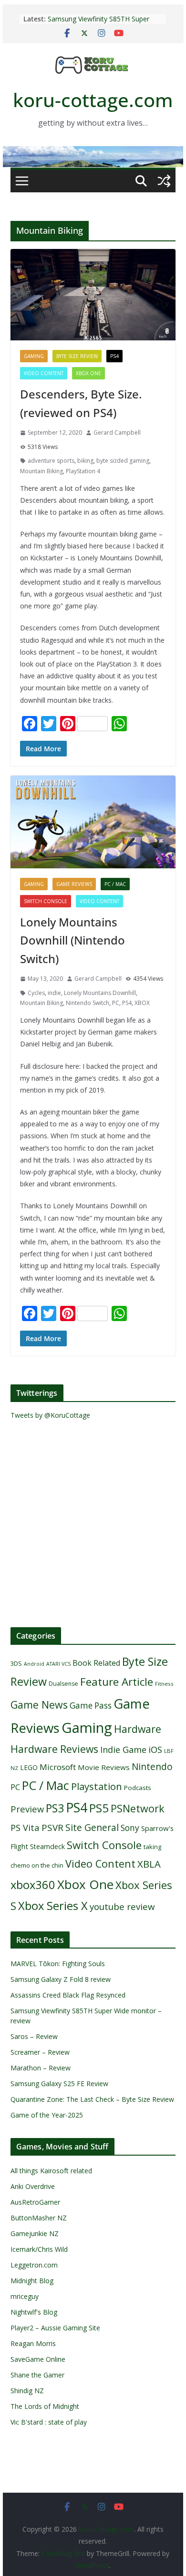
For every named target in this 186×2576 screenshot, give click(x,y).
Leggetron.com (34, 2265)
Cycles (36, 993)
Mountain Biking (41, 471)
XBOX (142, 1003)
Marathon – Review (41, 2068)
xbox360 (33, 1885)
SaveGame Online (38, 2359)
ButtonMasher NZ (39, 2218)
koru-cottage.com (93, 100)
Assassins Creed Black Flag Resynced (68, 1995)
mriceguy (25, 2296)
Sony (130, 1828)
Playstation (97, 1786)
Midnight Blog (32, 2281)
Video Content (44, 373)
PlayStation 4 (83, 471)
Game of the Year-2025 (47, 2115)
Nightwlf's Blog (34, 2312)
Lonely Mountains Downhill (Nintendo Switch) (72, 940)
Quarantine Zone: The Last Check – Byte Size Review (92, 2099)
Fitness (164, 1684)
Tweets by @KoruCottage (50, 1415)
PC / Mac (115, 884)
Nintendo (152, 1766)
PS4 (114, 356)
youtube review (122, 1907)
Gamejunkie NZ (35, 2233)
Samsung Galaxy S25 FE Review (59, 2084)
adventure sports (51, 461)
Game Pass (91, 1706)
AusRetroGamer (35, 2202)
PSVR (52, 1828)
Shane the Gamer (37, 2375)
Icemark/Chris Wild (39, 2249)
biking (85, 461)
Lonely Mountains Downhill (100, 993)
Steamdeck (47, 1846)
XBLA (149, 1864)
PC (116, 1003)
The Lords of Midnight (45, 2406)
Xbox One (88, 373)
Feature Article (117, 1682)
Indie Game (123, 1750)
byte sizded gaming (123, 461)
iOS (155, 1749)
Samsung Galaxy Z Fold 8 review (62, 1979)
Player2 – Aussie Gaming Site (55, 2328)
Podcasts (138, 1788)
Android (34, 1664)
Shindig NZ (27, 2391)
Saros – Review (34, 2036)
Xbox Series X (53, 1906)
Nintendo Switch (88, 1003)
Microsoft (58, 1767)
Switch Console (46, 901)
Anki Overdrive (33, 2186)
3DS (16, 1663)
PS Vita (25, 1827)
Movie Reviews (104, 1767)
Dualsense (63, 1684)
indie (54, 993)
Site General (92, 1827)
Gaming (34, 356)
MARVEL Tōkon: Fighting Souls (58, 1964)
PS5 (99, 1808)
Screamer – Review (40, 2052)
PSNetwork (138, 1808)
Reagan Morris (33, 2343)
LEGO (29, 1767)
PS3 (55, 1808)
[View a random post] (164, 181)
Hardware (138, 1729)
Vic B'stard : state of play (49, 2422)
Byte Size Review (77, 356)
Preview (27, 1809)
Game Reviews (74, 884)
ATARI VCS (58, 1664)
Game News (39, 1705)
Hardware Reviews (54, 1749)
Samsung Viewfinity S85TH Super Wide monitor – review (98, 24)
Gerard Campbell (117, 433)
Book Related (96, 1663)
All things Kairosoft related (51, 2171)
